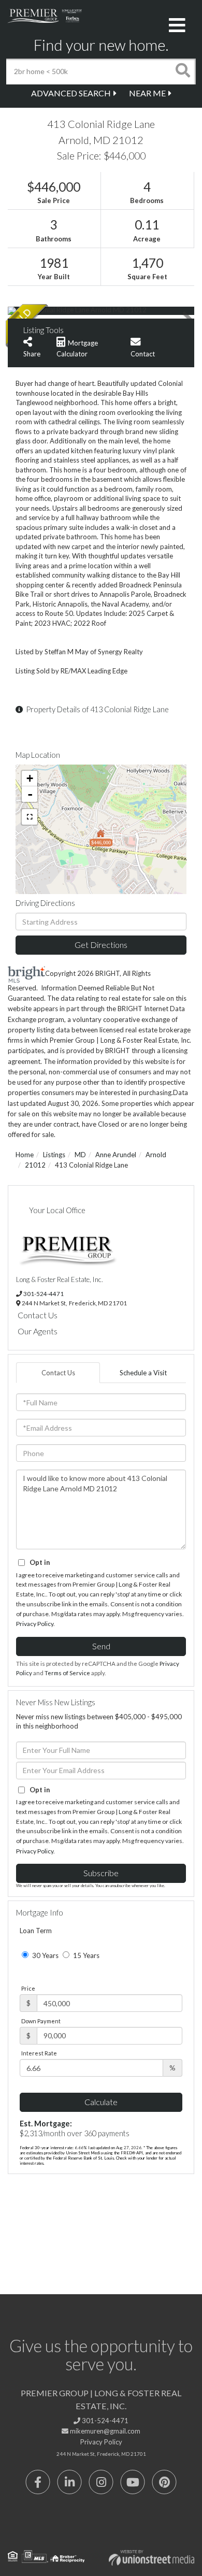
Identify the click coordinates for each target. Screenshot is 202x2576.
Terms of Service (67, 1673)
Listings (54, 1155)
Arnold (156, 1155)
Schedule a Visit (143, 1373)
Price (28, 1988)
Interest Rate (39, 2053)
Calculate (101, 2102)
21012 (35, 1165)
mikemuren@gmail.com (104, 2431)
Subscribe (101, 1873)
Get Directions (101, 945)
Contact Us (38, 1315)
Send (101, 1646)
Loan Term (36, 1931)
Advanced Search (71, 93)
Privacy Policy (35, 1624)
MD (80, 1155)
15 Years (85, 1955)
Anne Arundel (116, 1155)
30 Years (45, 1955)
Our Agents (38, 1331)
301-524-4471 (44, 1293)
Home (25, 1155)
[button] (183, 71)
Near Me (147, 93)
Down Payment (41, 2021)
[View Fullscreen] (30, 817)
